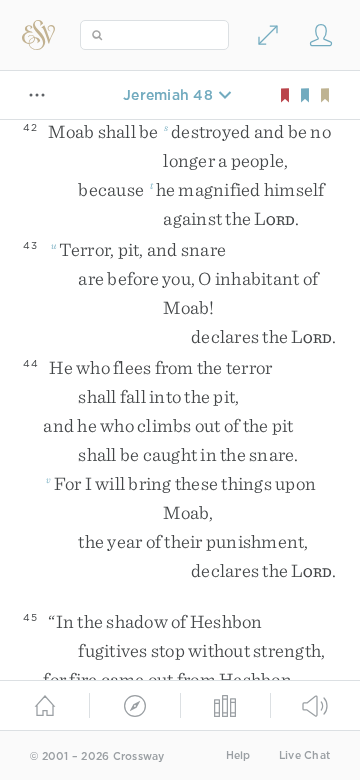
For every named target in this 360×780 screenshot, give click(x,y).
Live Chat (304, 755)
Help (238, 755)
